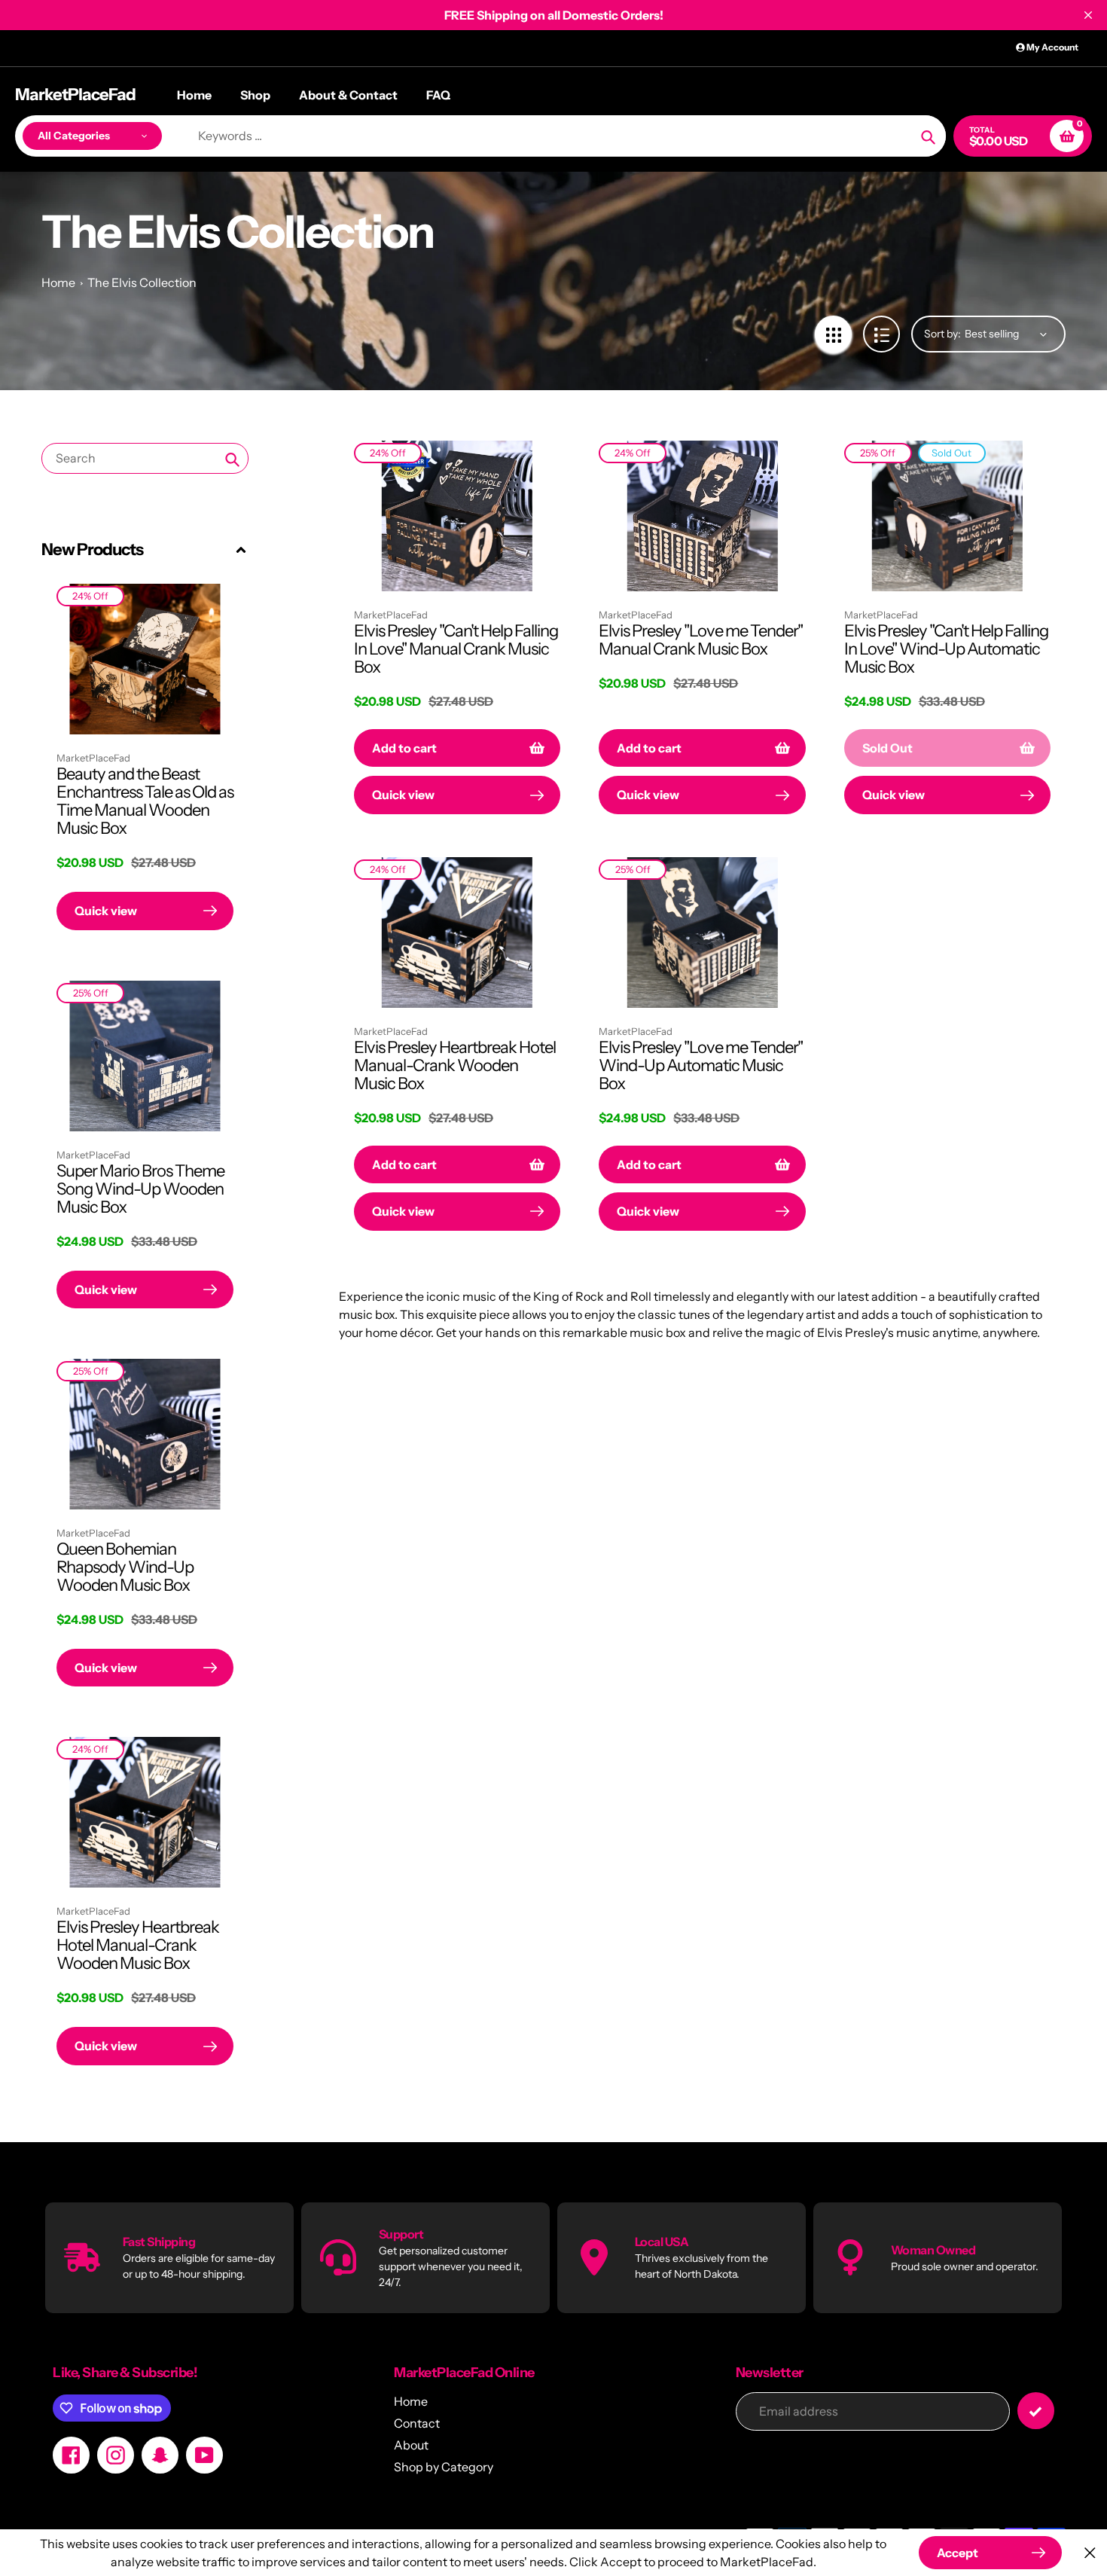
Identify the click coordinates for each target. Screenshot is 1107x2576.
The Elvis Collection (142, 282)
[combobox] (145, 458)
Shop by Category (444, 2467)
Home (58, 282)
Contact (417, 2423)
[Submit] (1036, 2411)
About (411, 2445)
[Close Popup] (1090, 2553)
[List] (881, 334)
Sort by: (942, 334)
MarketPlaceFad (75, 95)
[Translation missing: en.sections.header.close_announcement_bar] (1088, 15)
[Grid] (833, 334)
